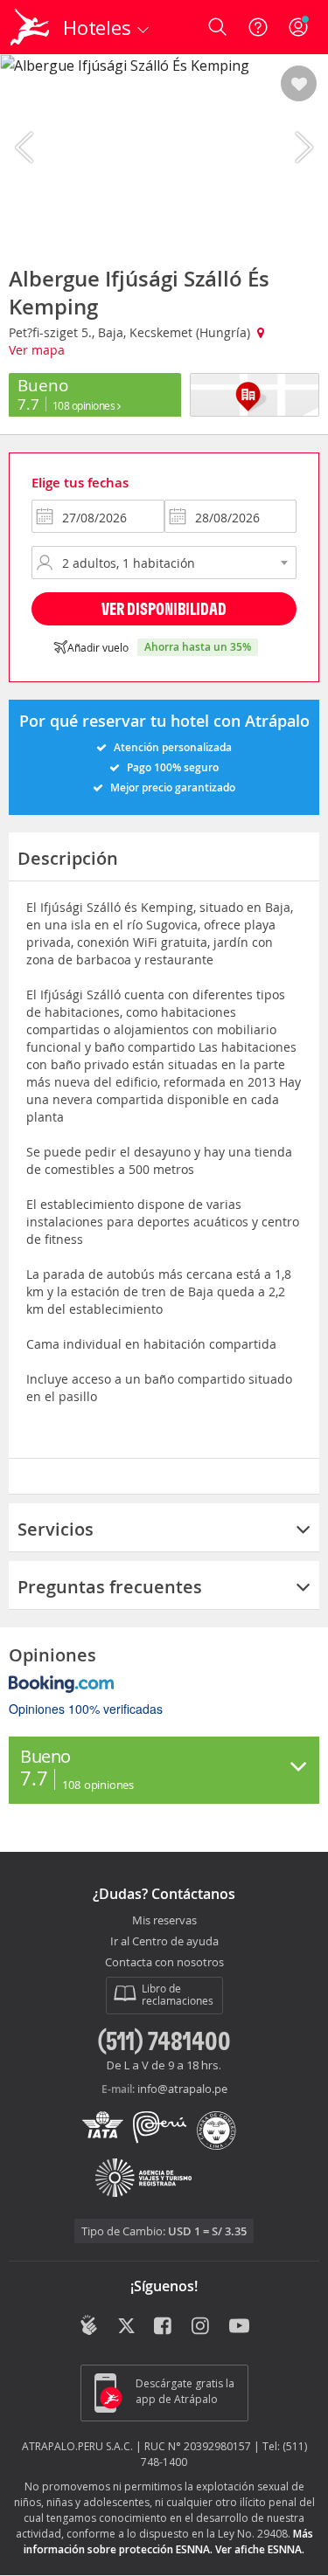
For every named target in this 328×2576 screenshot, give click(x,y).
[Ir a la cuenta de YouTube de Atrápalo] (239, 2327)
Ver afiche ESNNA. (260, 2549)
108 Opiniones (85, 405)
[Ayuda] (258, 27)
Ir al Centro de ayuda (164, 1942)
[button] (299, 85)
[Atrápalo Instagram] (202, 2327)
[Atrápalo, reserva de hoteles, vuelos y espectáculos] (30, 27)
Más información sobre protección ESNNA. (168, 2541)
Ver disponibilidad (164, 608)
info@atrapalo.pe (182, 2089)
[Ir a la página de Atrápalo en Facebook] (164, 2327)
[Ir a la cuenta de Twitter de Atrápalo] (126, 2327)
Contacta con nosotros (164, 1963)
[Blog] (89, 2325)
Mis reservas (164, 1921)
